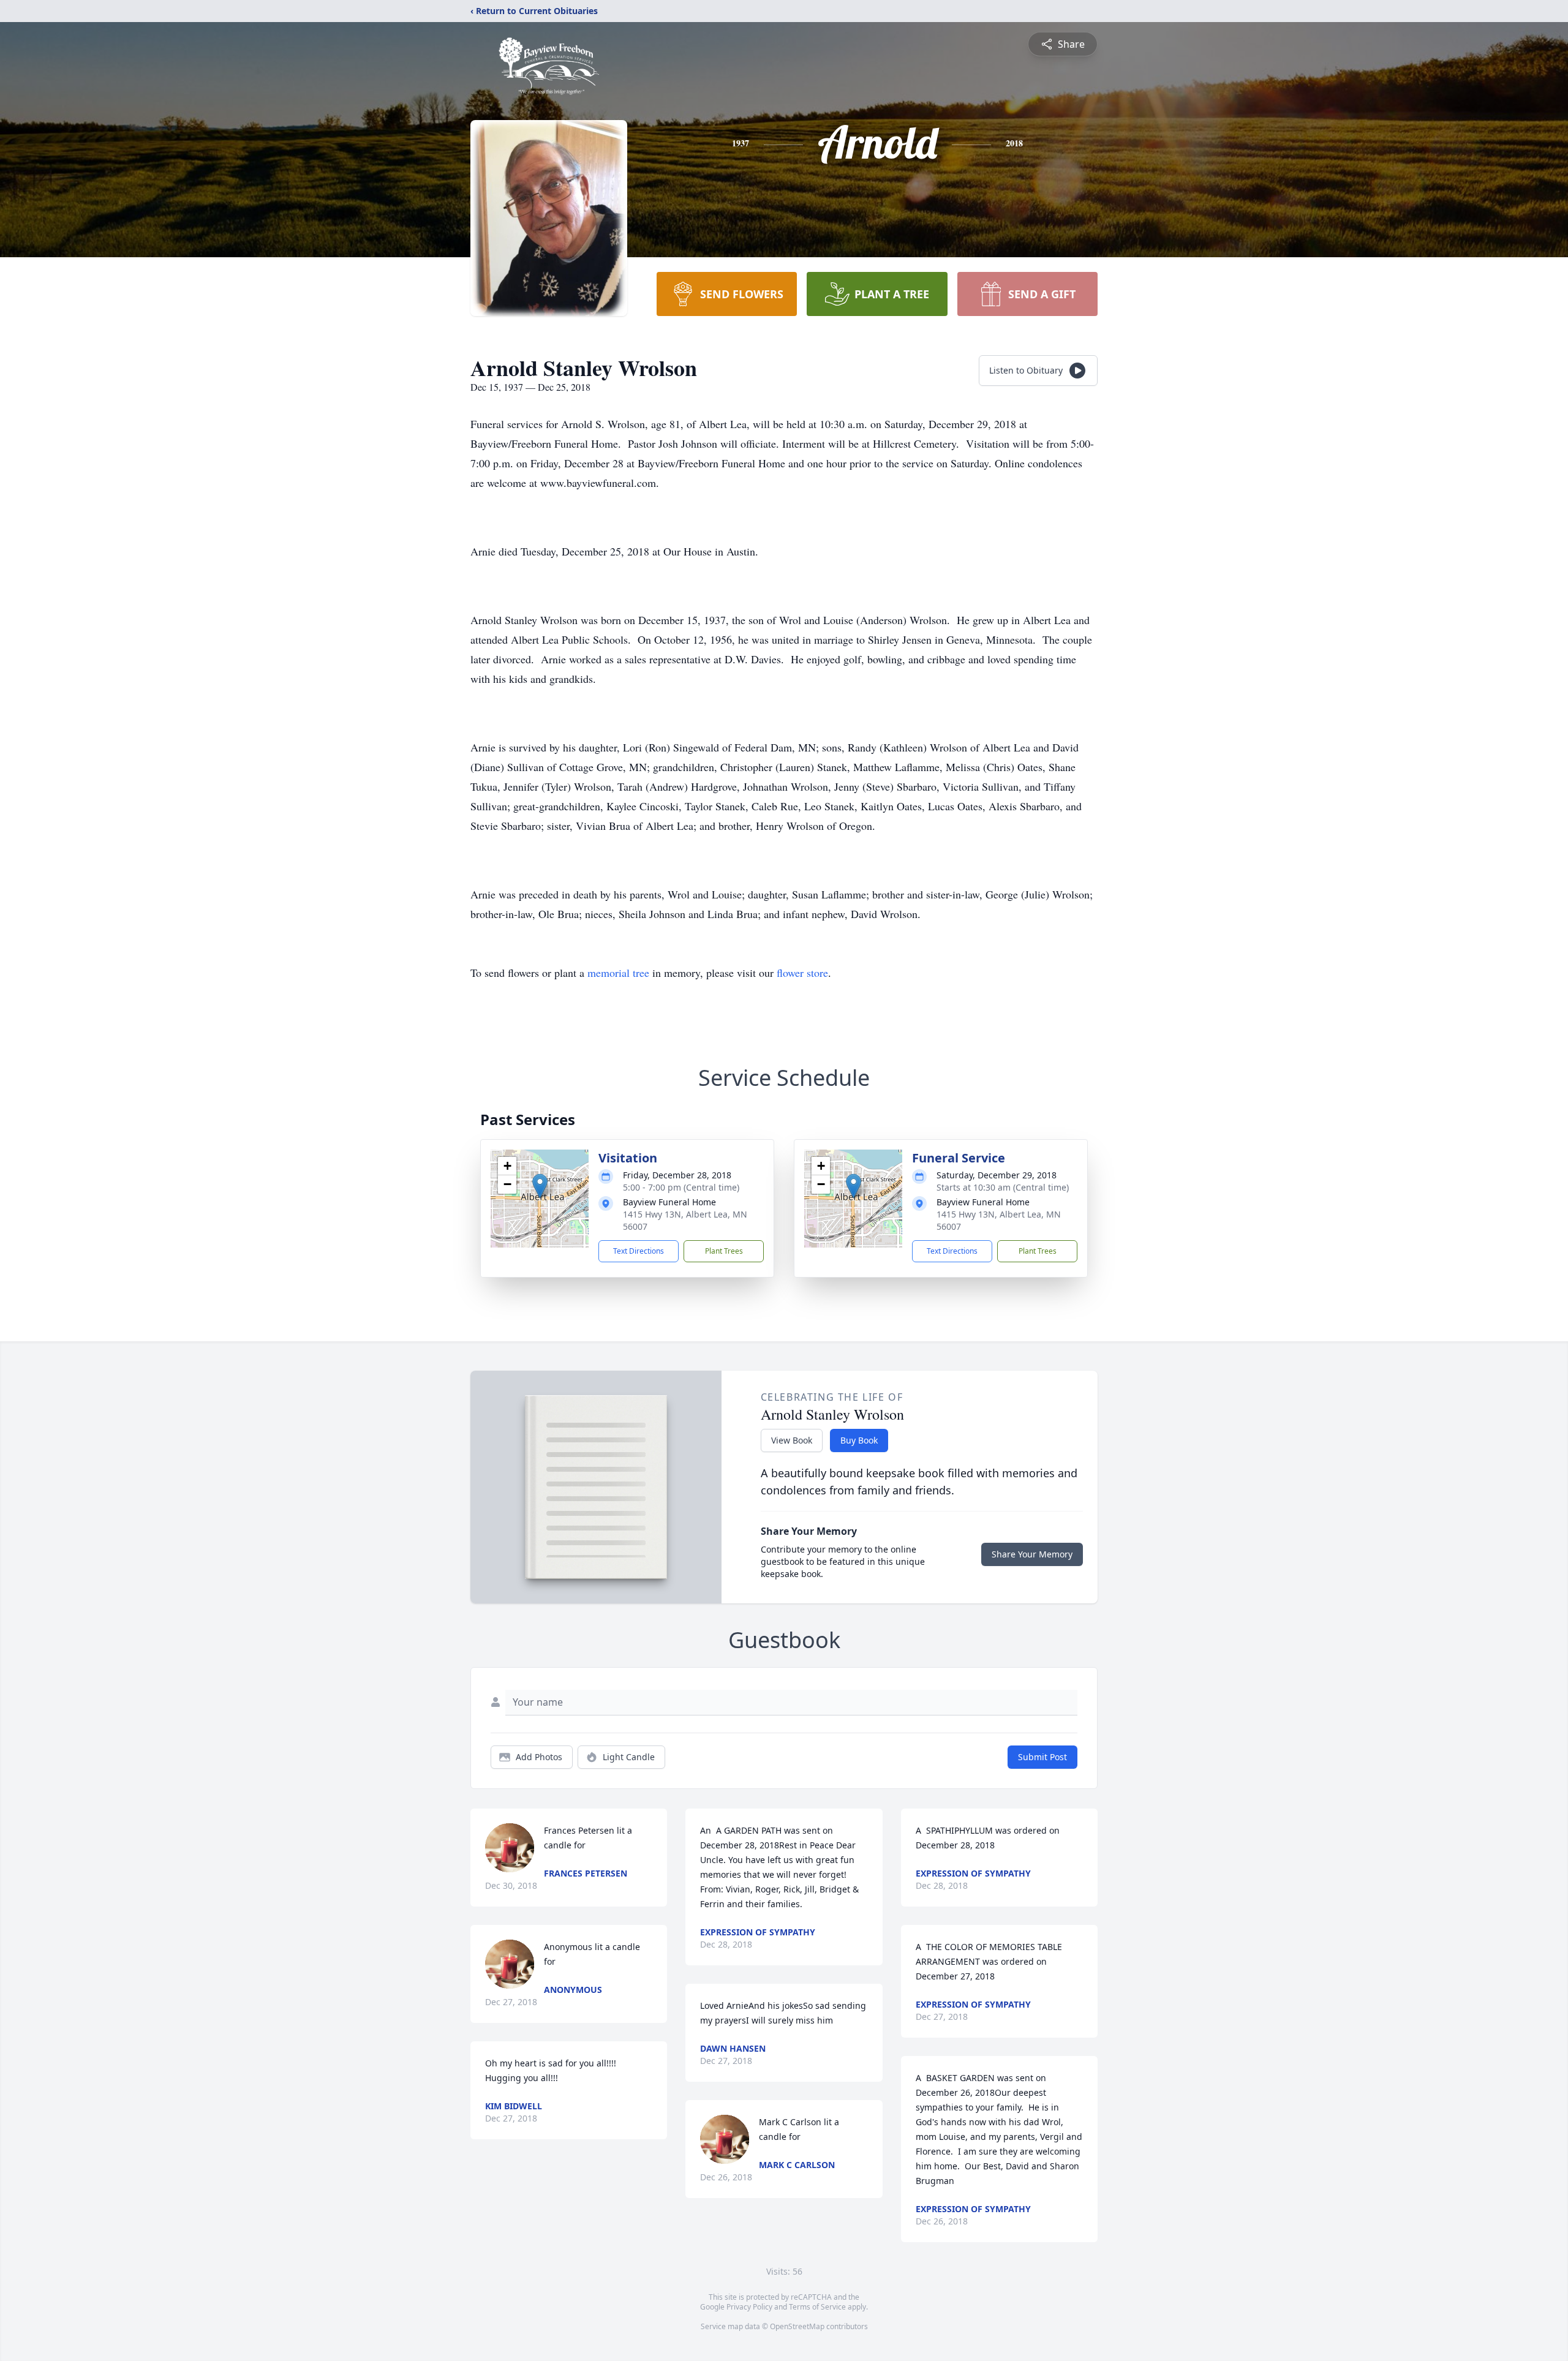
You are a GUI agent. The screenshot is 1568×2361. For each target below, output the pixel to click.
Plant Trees (724, 1251)
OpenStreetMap (797, 2326)
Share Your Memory (1032, 1554)
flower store (802, 973)
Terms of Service (817, 2307)
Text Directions (639, 1251)
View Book (792, 1440)
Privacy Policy (749, 2307)
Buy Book (859, 1440)
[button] (540, 1186)
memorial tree (618, 973)
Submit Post (1042, 1757)
